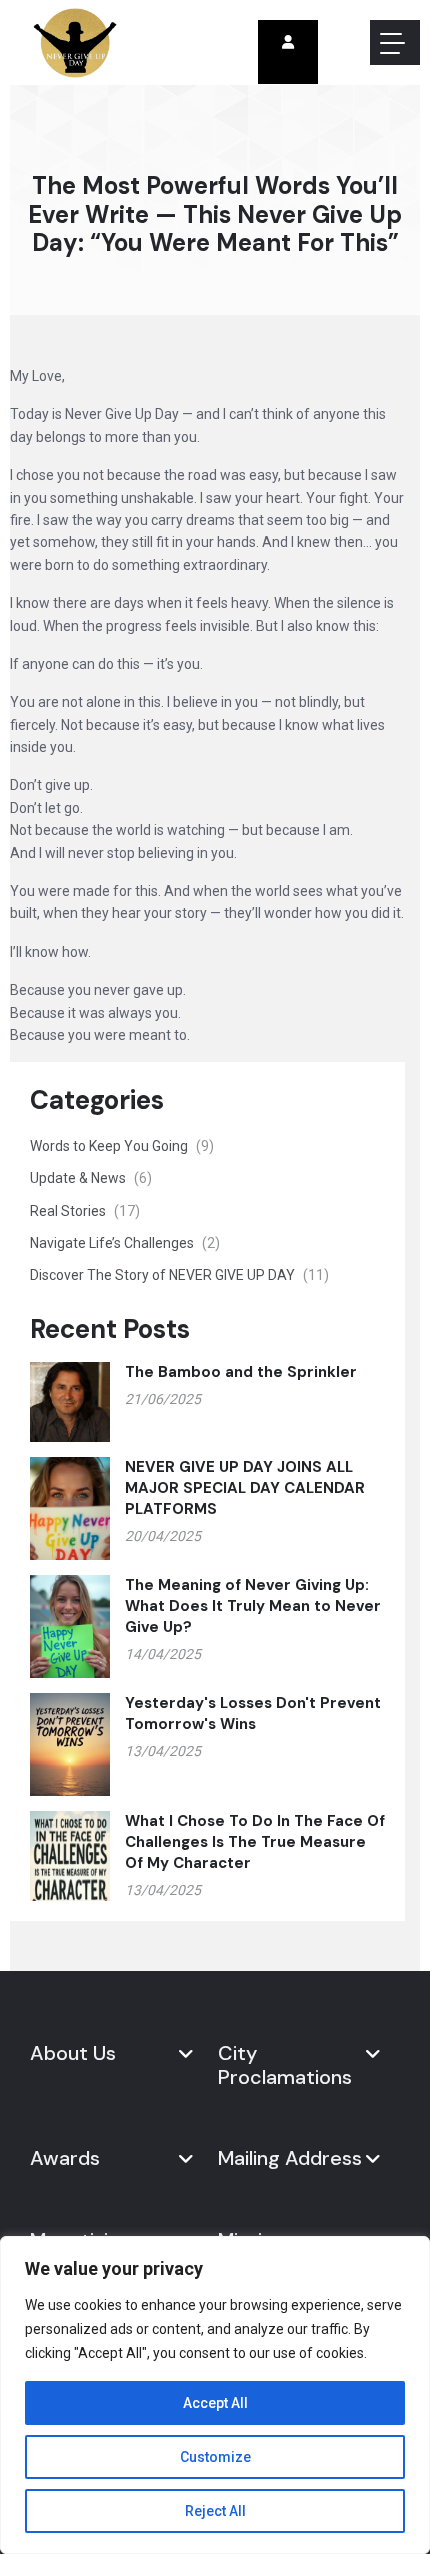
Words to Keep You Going (122, 1146)
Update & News (91, 1178)
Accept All (215, 2403)
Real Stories (85, 1211)
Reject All (215, 2511)
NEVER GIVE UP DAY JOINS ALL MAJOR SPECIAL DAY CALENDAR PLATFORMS (245, 1488)
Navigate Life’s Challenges (125, 1243)
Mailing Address (290, 2158)
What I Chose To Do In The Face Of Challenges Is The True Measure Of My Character (255, 1842)
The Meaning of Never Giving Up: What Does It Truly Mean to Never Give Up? (253, 1606)
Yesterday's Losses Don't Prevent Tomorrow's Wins (253, 1713)
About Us (73, 2053)
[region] (215, 2395)
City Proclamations (285, 2065)
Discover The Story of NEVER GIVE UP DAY (179, 1275)
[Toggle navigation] (395, 42)
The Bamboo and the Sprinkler (241, 1372)
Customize (215, 2457)
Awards (65, 2158)
